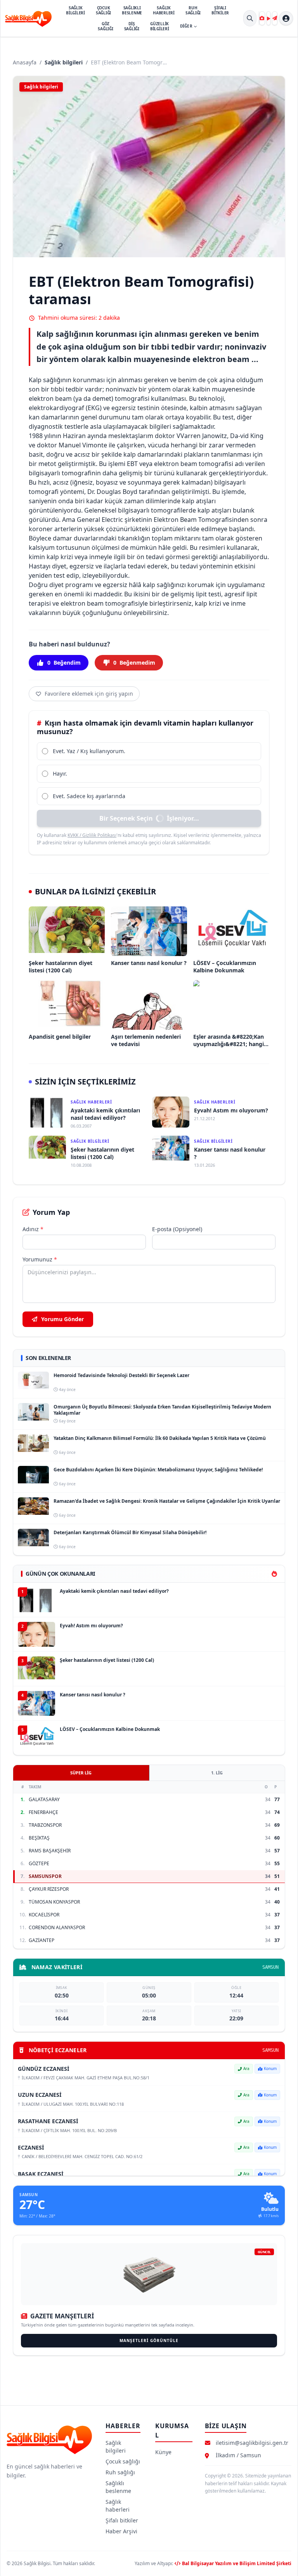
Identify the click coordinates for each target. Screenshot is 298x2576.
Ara (246, 2068)
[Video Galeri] (269, 18)
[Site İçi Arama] (250, 18)
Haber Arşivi (121, 2531)
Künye (163, 2452)
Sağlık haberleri (118, 2506)
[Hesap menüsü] (286, 18)
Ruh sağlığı (120, 2472)
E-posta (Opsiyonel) (177, 1229)
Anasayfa (25, 62)
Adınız (33, 1229)
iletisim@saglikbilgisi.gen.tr (252, 2443)
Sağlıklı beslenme (118, 2487)
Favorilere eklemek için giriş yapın (89, 694)
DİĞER (186, 26)
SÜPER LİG (81, 1773)
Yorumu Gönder (62, 1319)
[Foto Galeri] (262, 18)
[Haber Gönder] (275, 18)
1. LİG (217, 1773)
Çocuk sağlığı (123, 2461)
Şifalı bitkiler (122, 2520)
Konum (270, 2068)
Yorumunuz (40, 1259)
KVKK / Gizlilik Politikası (92, 835)
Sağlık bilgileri (64, 62)
